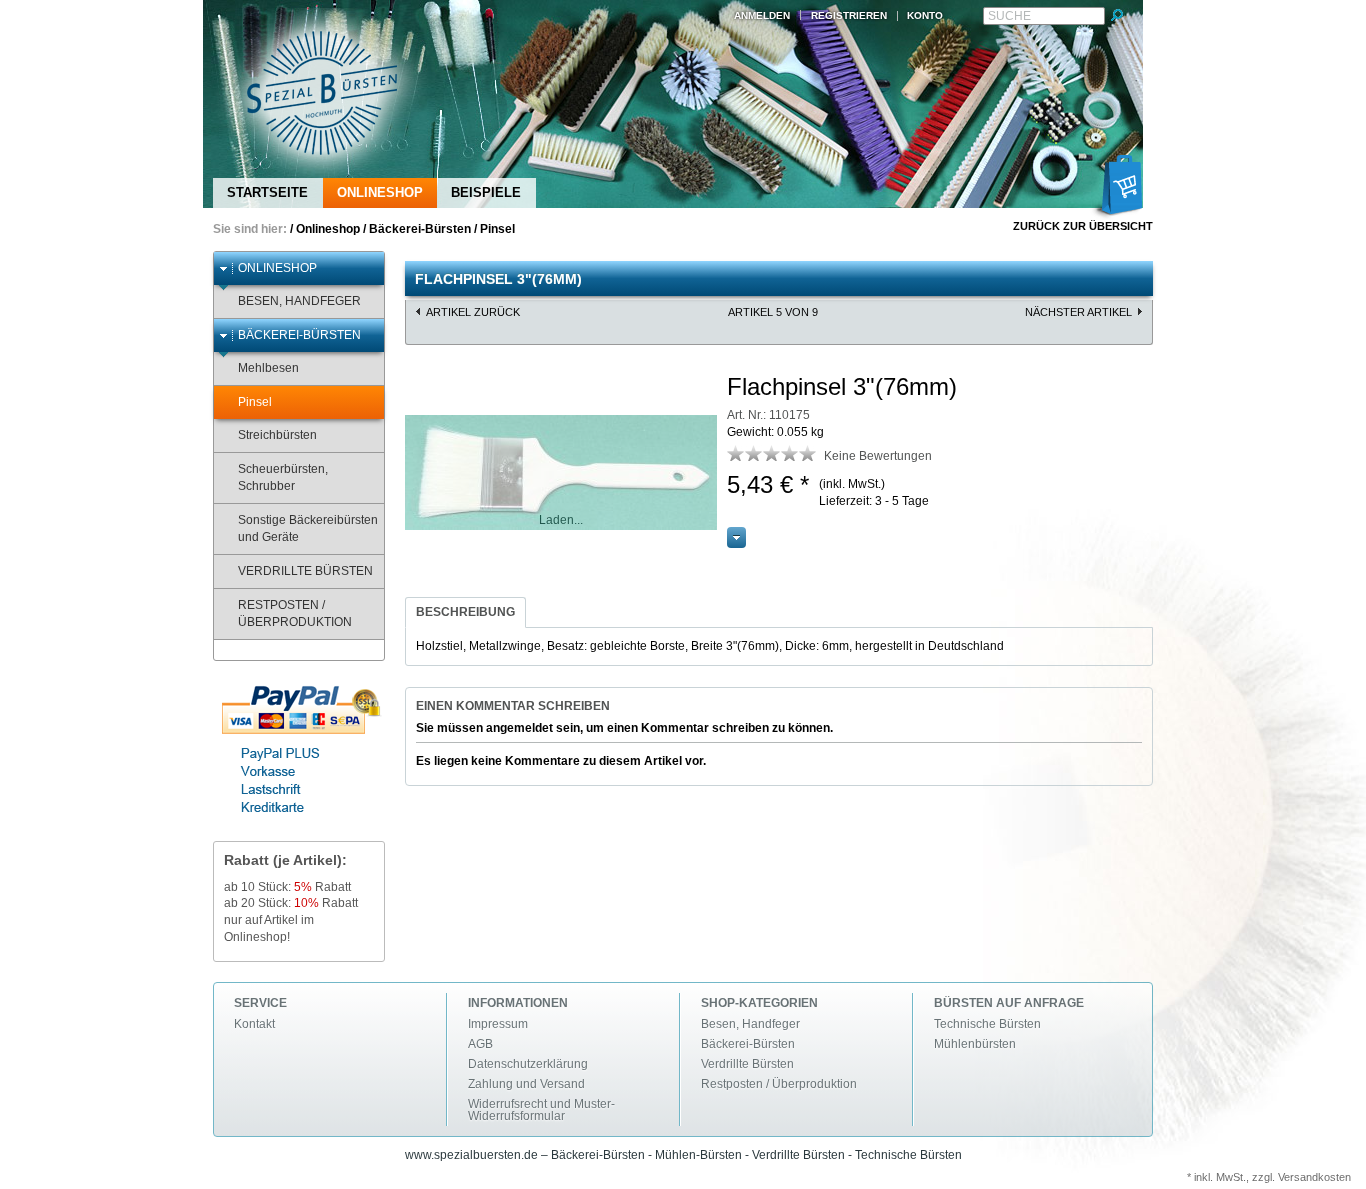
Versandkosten (1314, 1177)
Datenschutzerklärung (528, 1064)
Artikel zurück (473, 312)
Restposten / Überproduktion (295, 613)
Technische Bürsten (987, 1024)
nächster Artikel (1078, 312)
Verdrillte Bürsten (305, 571)
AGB (480, 1044)
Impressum (498, 1024)
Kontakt (254, 1024)
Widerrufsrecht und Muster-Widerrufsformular (541, 1110)
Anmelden (762, 15)
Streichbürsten (277, 435)
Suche (1009, 16)
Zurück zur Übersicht (1083, 226)
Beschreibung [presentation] (465, 612)
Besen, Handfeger (299, 301)
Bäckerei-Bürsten (420, 229)
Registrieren (849, 15)
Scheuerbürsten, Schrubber (283, 477)
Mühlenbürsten (975, 1044)
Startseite (267, 192)
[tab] (465, 613)
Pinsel (497, 229)
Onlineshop (380, 192)
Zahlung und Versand (526, 1084)
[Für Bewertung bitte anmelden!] (736, 453)
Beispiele (486, 192)
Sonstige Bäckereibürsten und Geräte (308, 528)
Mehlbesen (268, 368)
